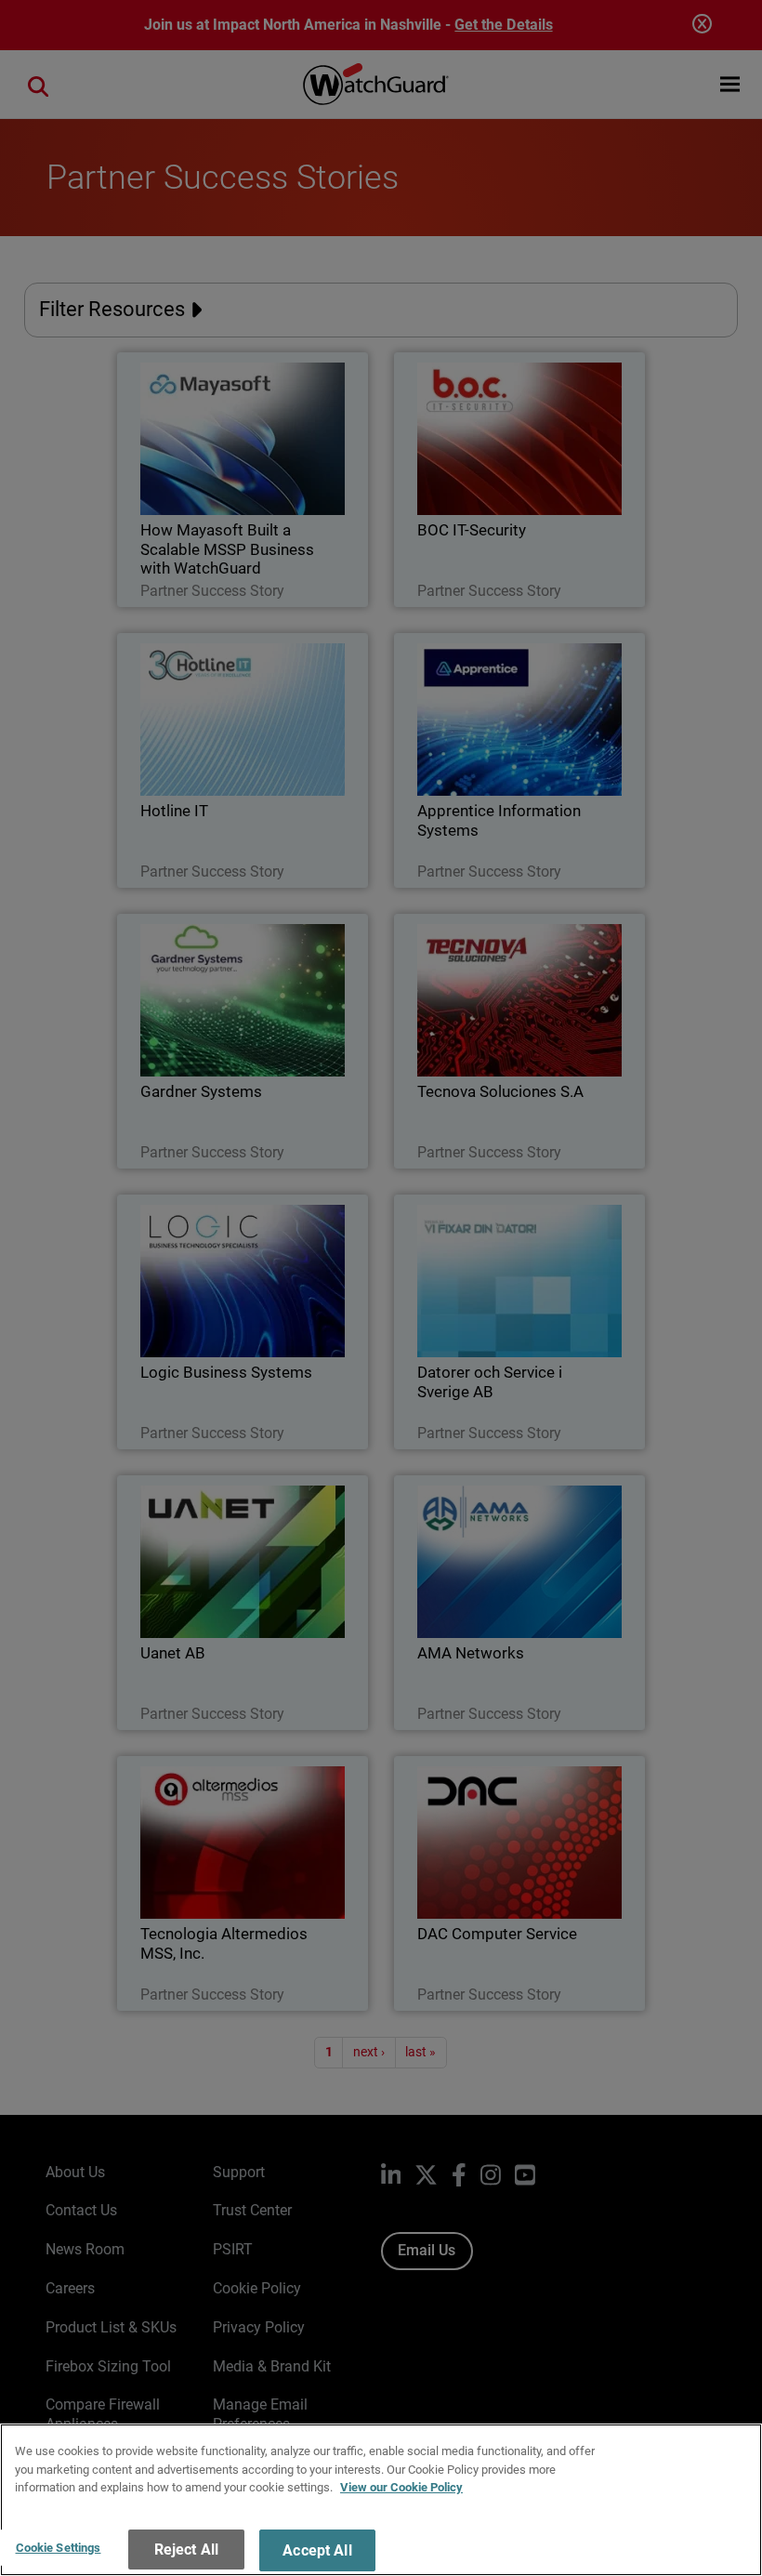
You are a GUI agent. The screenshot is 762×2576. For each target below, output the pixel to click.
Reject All (187, 2550)
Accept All (317, 2550)
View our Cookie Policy (401, 2487)
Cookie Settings (59, 2548)
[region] (381, 2500)
